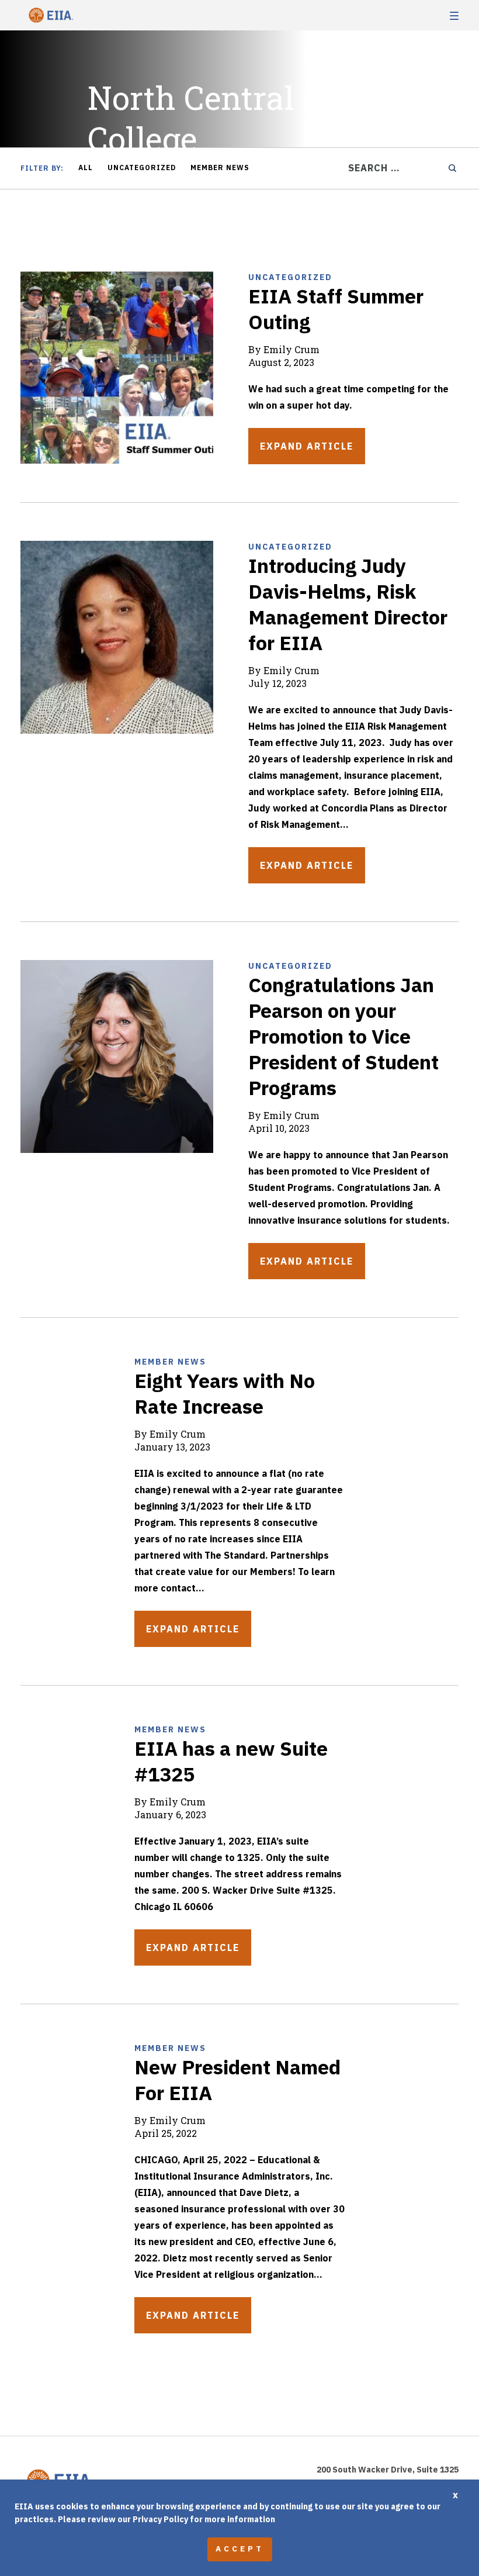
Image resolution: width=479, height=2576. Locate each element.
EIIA (50, 15)
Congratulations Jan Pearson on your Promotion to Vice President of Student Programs (343, 1036)
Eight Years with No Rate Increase (225, 1393)
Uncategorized (142, 168)
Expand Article (307, 446)
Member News (220, 168)
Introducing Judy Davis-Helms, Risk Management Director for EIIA (348, 604)
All (86, 168)
